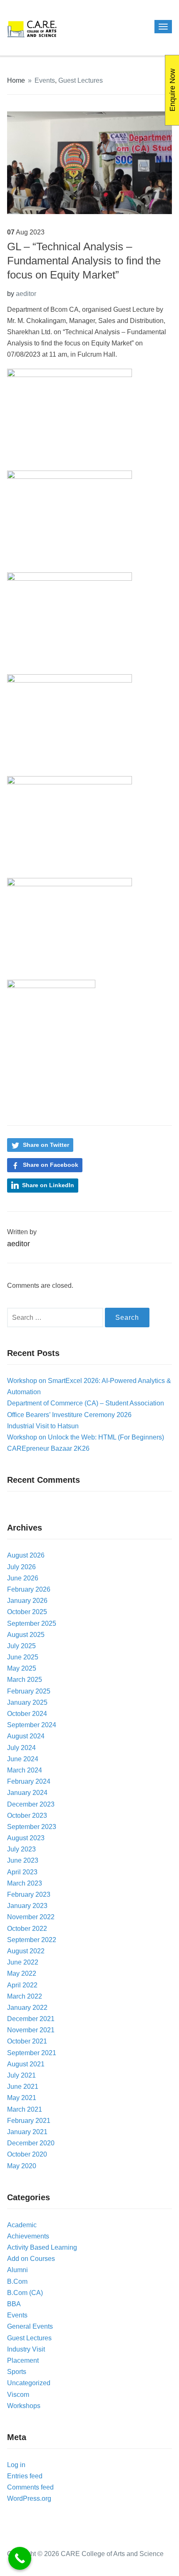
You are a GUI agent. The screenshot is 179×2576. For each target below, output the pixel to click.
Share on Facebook (51, 1165)
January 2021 (27, 2132)
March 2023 (25, 1883)
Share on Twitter (46, 1145)
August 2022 (26, 1951)
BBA (14, 2304)
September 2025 (32, 1623)
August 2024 (26, 1736)
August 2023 (26, 1838)
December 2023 (31, 1804)
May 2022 (22, 1973)
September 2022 (32, 1940)
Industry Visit (26, 2349)
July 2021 (21, 2075)
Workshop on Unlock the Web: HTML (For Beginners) (86, 1437)
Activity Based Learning (42, 2247)
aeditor (26, 294)
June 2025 (23, 1657)
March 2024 (25, 1770)
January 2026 (27, 1601)
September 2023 (32, 1827)
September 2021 (32, 2053)
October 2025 (27, 1612)
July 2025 (21, 1646)
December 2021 (31, 2019)
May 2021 (22, 2098)
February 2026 (29, 1589)
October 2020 (27, 2154)
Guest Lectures (81, 80)
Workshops (24, 2406)
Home (16, 80)
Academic (22, 2225)
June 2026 (23, 1578)
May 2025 (22, 1668)
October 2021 (27, 2041)
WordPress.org (29, 2498)
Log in (16, 2465)
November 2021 (31, 2030)
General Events (30, 2326)
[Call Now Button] (20, 2558)
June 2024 (23, 1759)
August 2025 (26, 1635)
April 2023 (22, 1872)
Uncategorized (29, 2383)
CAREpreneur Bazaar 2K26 (48, 1448)
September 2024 (32, 1725)
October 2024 (27, 1714)
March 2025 (25, 1680)
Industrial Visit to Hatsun (43, 1426)
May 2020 (22, 2166)
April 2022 (22, 1985)
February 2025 (29, 1691)
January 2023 (27, 1906)
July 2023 (21, 1849)
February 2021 (29, 2121)
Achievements (28, 2236)
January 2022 (27, 2008)
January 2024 (27, 1793)
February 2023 (29, 1894)
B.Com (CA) (25, 2293)
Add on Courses (31, 2259)
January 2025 (27, 1702)
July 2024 (21, 1748)
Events (45, 80)
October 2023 (27, 1816)
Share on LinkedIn (48, 1185)
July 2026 (21, 1567)
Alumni (17, 2270)
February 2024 (29, 1781)
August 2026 (26, 1555)
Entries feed (25, 2476)
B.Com (17, 2281)
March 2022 (25, 1996)
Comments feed (30, 2487)
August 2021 (26, 2064)
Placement (23, 2360)
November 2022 (31, 1917)
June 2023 (23, 1860)
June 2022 (23, 1962)
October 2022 (27, 1929)
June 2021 (23, 2087)
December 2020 (31, 2143)
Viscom (18, 2395)
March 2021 (25, 2109)
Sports (17, 2372)
